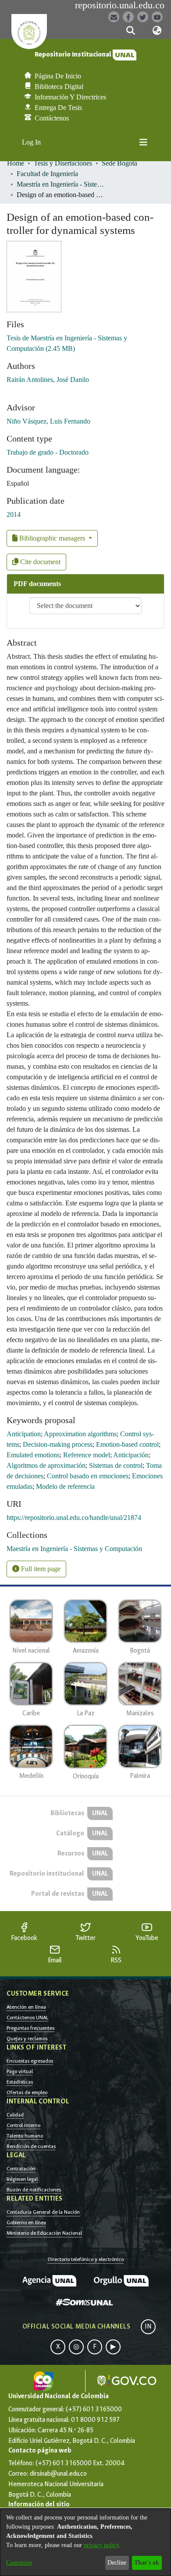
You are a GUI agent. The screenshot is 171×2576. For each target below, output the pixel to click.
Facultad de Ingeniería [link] (47, 174)
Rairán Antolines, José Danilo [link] (48, 380)
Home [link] (16, 163)
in (148, 2327)
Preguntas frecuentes (30, 2028)
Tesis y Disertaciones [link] (63, 163)
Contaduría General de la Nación (43, 2212)
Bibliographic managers (52, 538)
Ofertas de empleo (27, 2092)
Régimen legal (22, 2179)
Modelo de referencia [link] (65, 1486)
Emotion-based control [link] (127, 1444)
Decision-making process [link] (58, 1444)
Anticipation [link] (24, 1434)
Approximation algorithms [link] (80, 1434)
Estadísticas (20, 2082)
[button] (130, 31)
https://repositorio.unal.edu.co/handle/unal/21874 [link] (74, 1518)
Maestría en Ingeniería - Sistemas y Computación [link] (61, 184)
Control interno (23, 2125)
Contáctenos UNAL (27, 2018)
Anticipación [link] (131, 1455)
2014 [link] (14, 514)
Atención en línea (26, 2007)
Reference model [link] (87, 1455)
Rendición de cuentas (31, 2146)
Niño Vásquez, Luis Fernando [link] (48, 421)
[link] (74, 1549)
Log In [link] (32, 142)
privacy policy (101, 2545)
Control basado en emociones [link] (88, 1476)
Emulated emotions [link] (33, 1455)
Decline (117, 2563)
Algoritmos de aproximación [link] (46, 1465)
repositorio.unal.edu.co (120, 5)
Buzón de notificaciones (34, 2190)
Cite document (39, 562)
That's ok (147, 2563)
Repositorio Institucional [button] (74, 55)
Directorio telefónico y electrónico (86, 2259)
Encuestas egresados (30, 2061)
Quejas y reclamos (27, 2039)
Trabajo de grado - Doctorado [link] (48, 452)
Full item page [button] (40, 1569)
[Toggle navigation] (143, 142)
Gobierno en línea (26, 2223)
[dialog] (85, 2542)
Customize (19, 2563)
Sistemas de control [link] (116, 1465)
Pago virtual (20, 2071)
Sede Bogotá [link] (119, 163)
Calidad (15, 2115)
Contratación (21, 2169)
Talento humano (25, 2136)
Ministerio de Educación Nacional (44, 2233)
